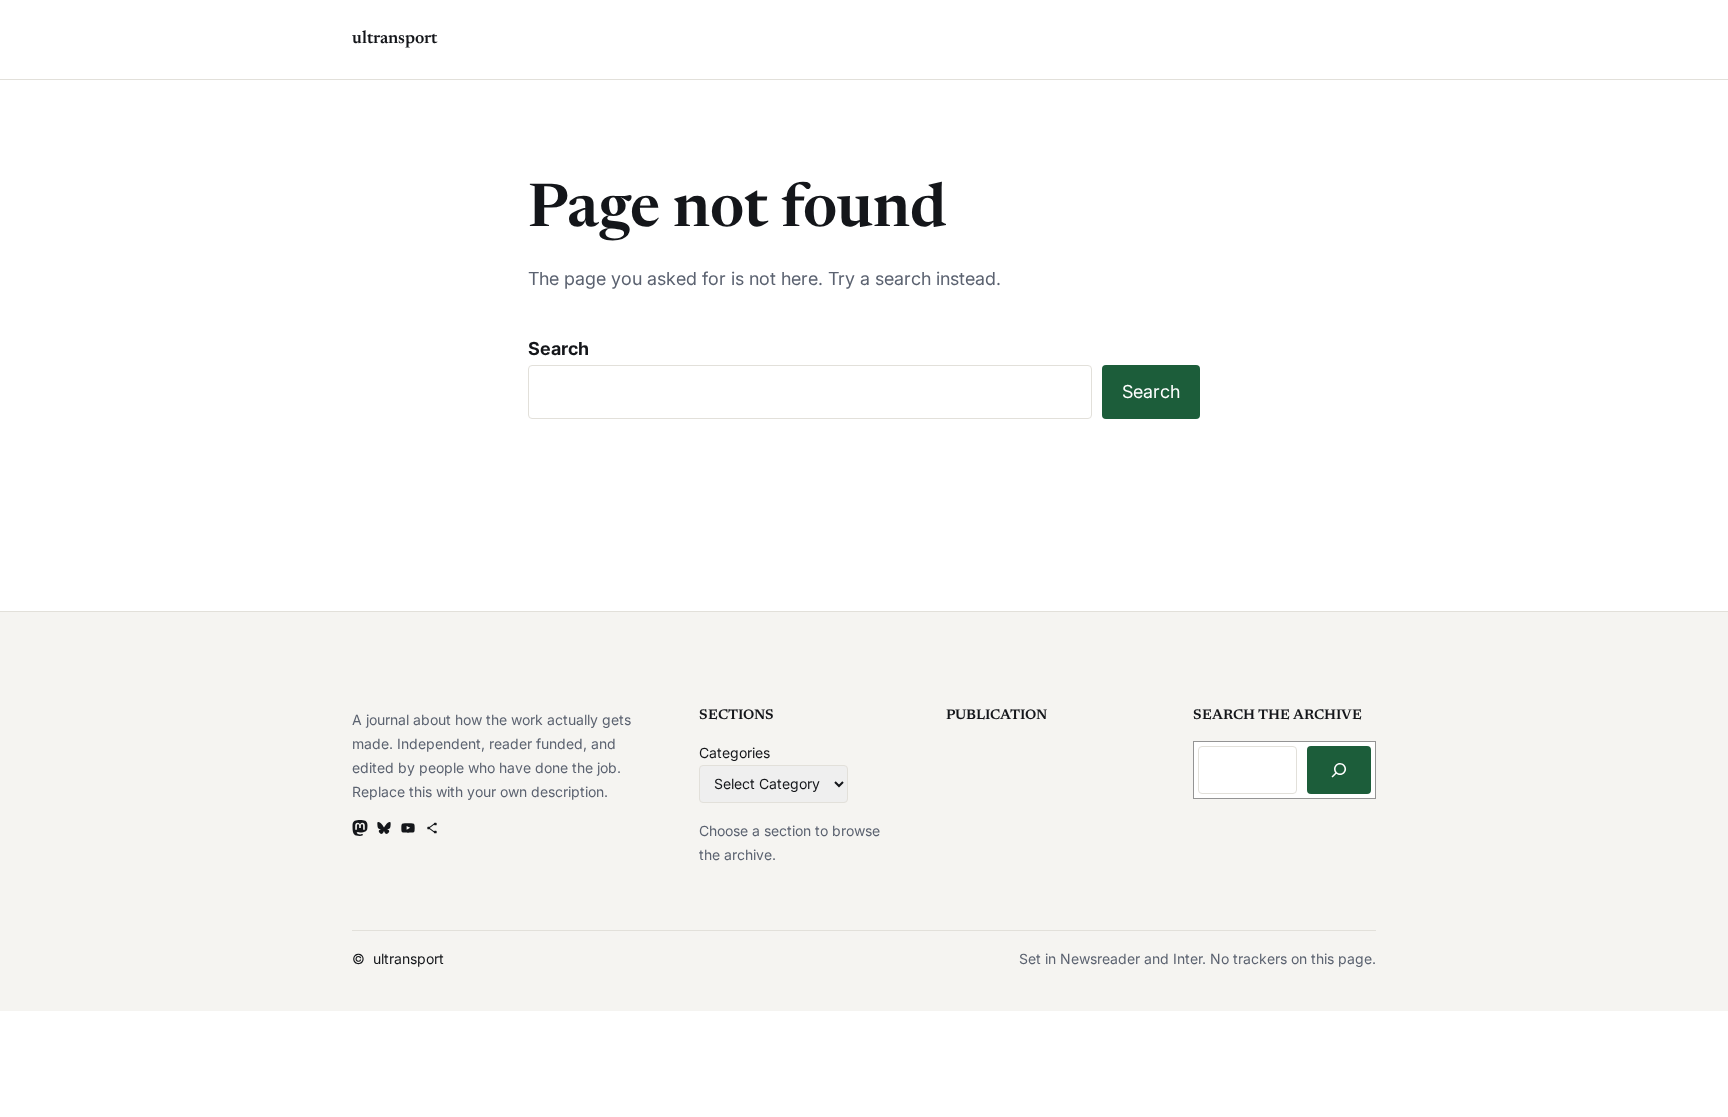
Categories (734, 752)
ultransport (394, 39)
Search (558, 348)
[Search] (1339, 770)
